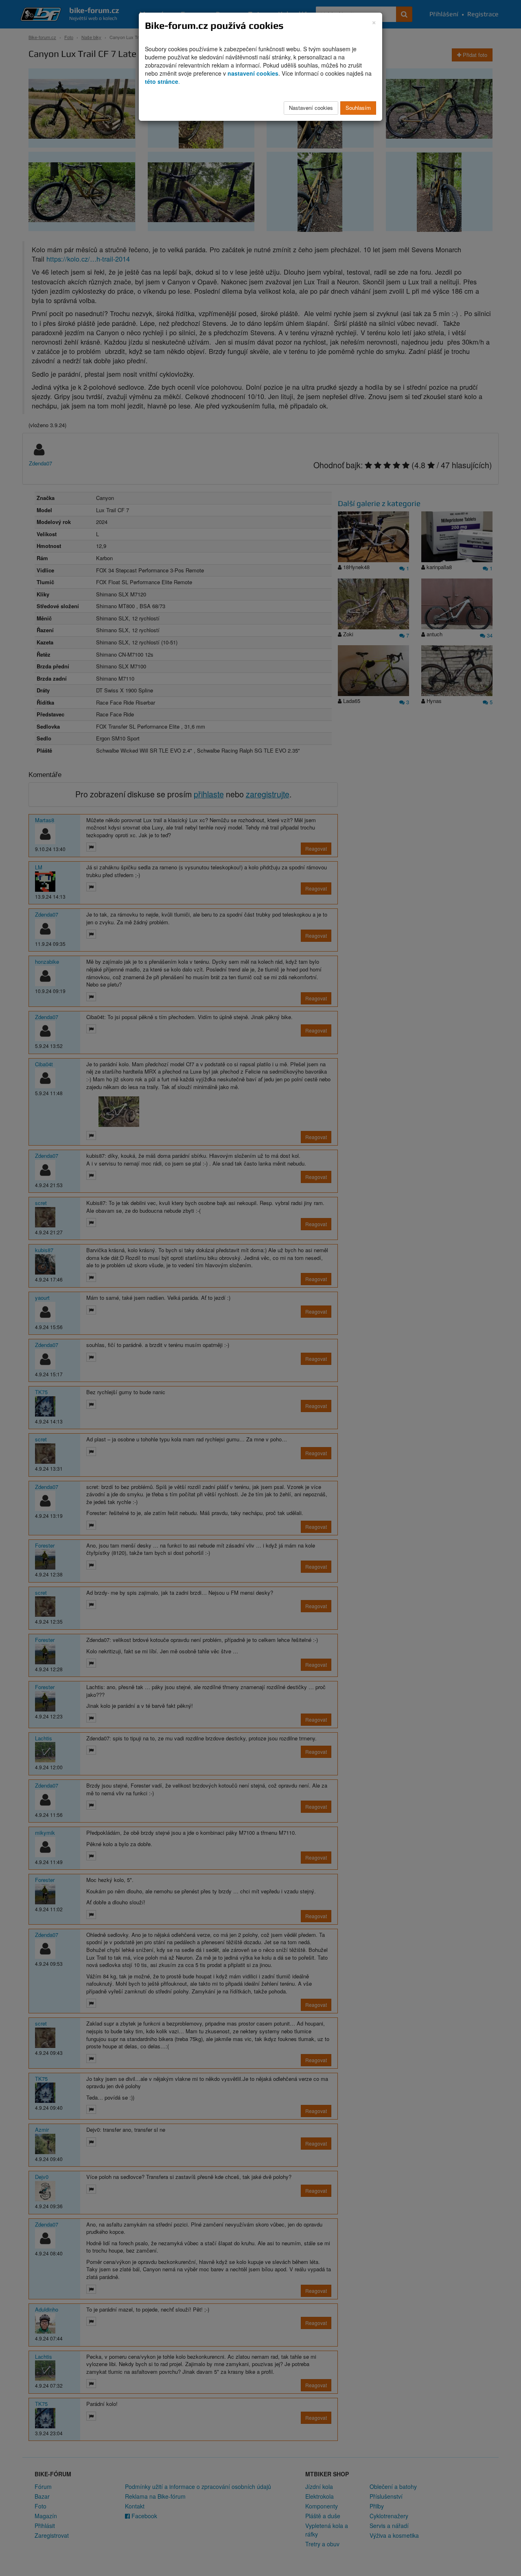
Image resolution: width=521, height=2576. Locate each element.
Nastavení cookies (311, 108)
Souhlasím (358, 108)
